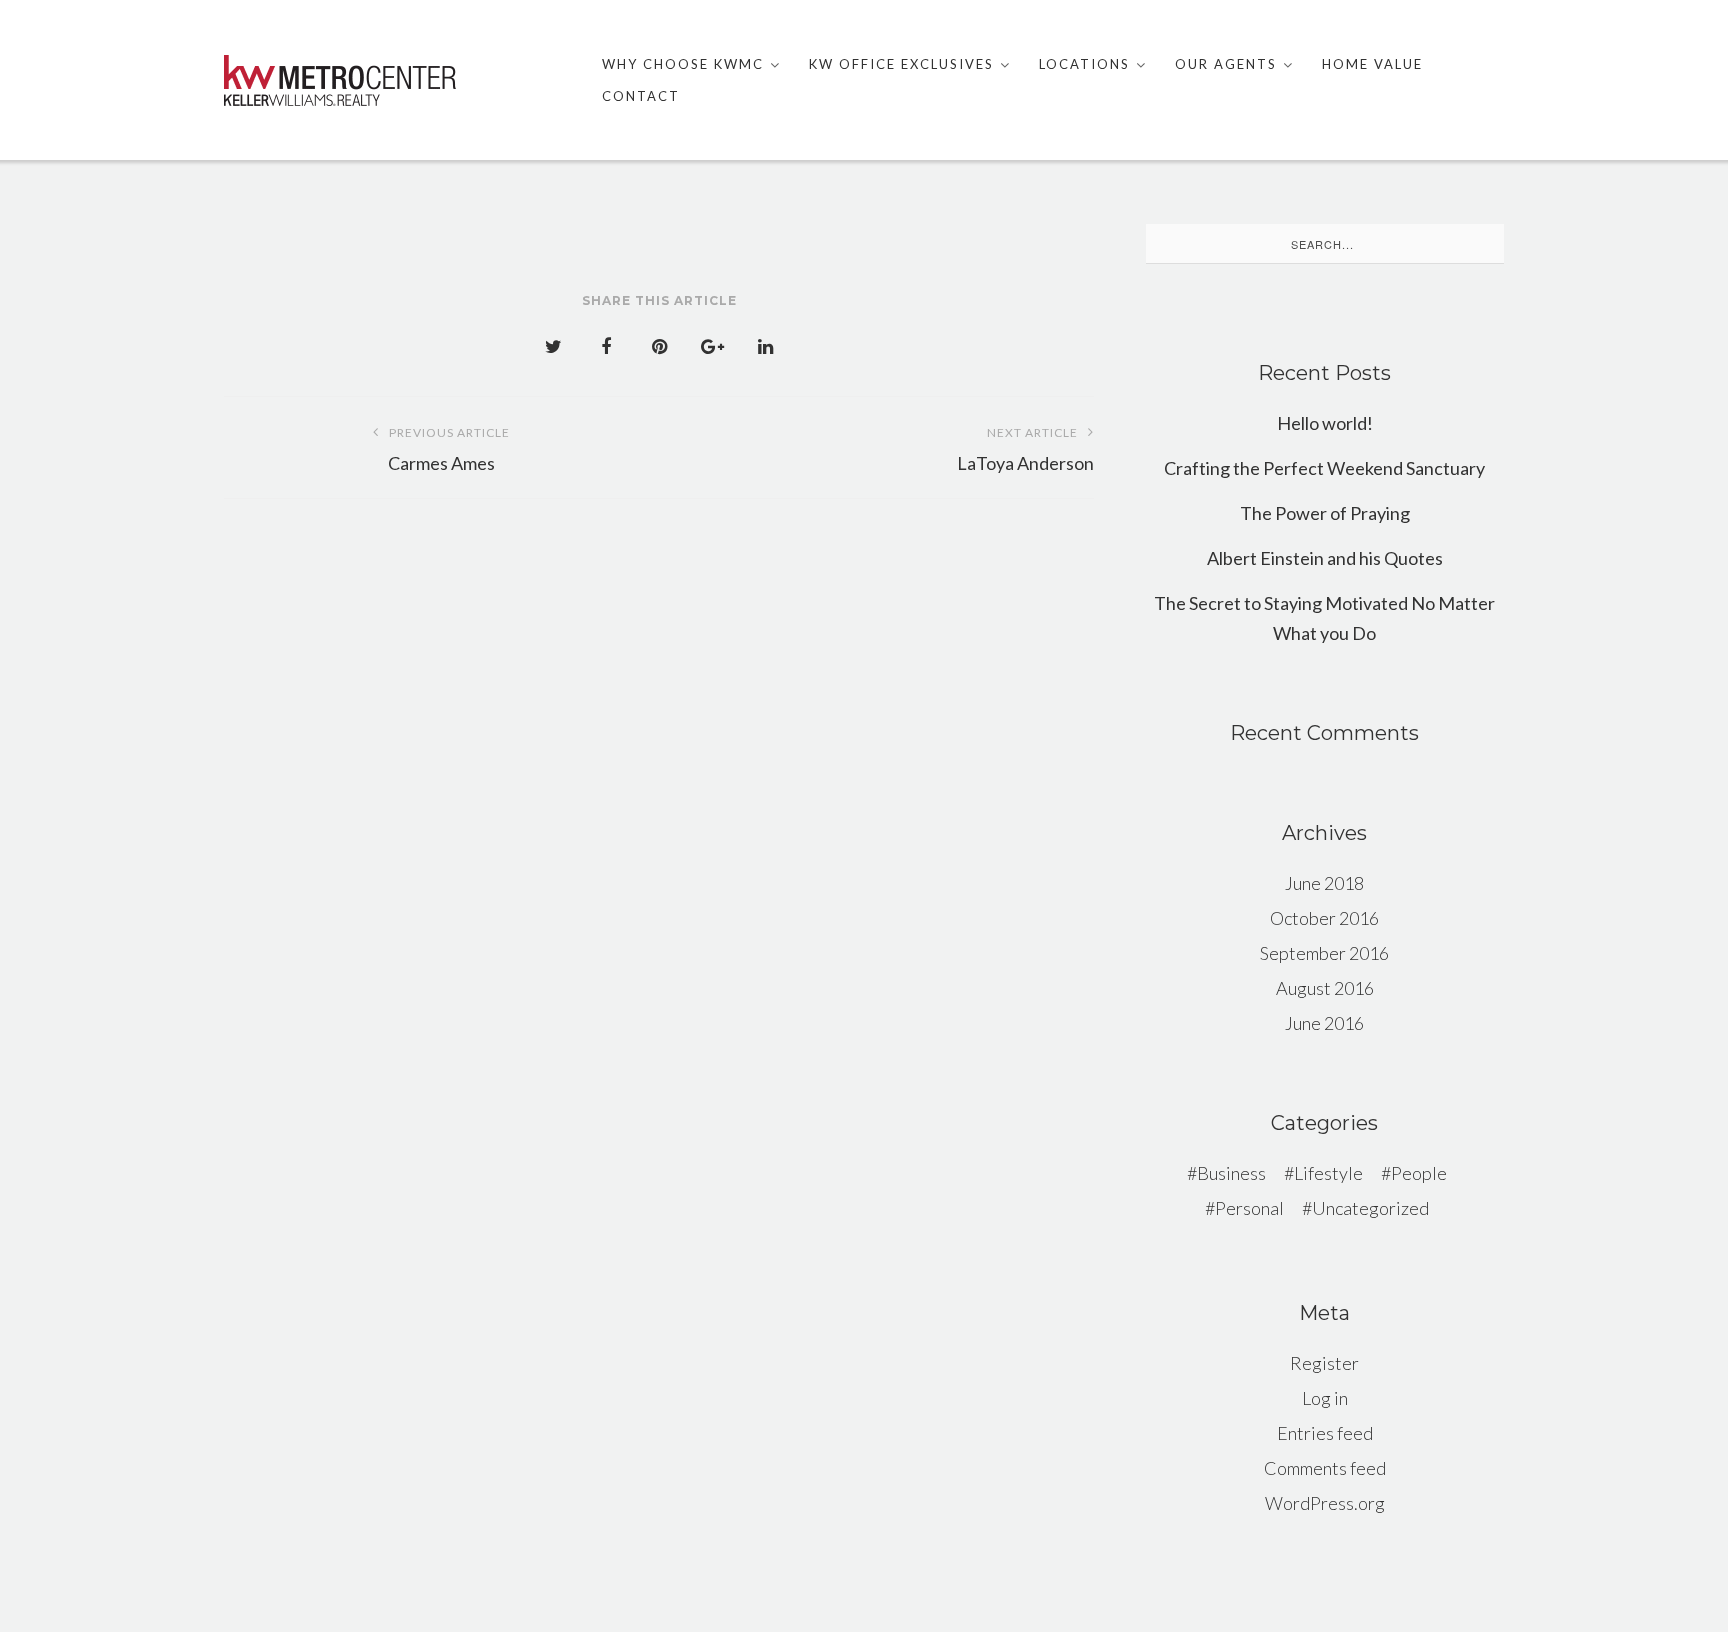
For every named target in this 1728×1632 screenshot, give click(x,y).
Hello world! (1325, 423)
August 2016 (1325, 988)
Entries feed (1325, 1433)
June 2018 (1324, 883)
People (1419, 1173)
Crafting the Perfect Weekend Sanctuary (1324, 468)
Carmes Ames (449, 449)
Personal (1249, 1208)
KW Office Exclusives (901, 64)
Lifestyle (1328, 1173)
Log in (1325, 1398)
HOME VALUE (1372, 64)
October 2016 (1324, 918)
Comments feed (1325, 1468)
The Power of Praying (1325, 513)
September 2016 (1324, 953)
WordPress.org (1325, 1503)
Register (1324, 1363)
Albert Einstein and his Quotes (1325, 558)
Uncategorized (1370, 1208)
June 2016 (1324, 1023)
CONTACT (641, 96)
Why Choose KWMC (683, 64)
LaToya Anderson (1025, 449)
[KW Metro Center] (340, 80)
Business (1231, 1173)
